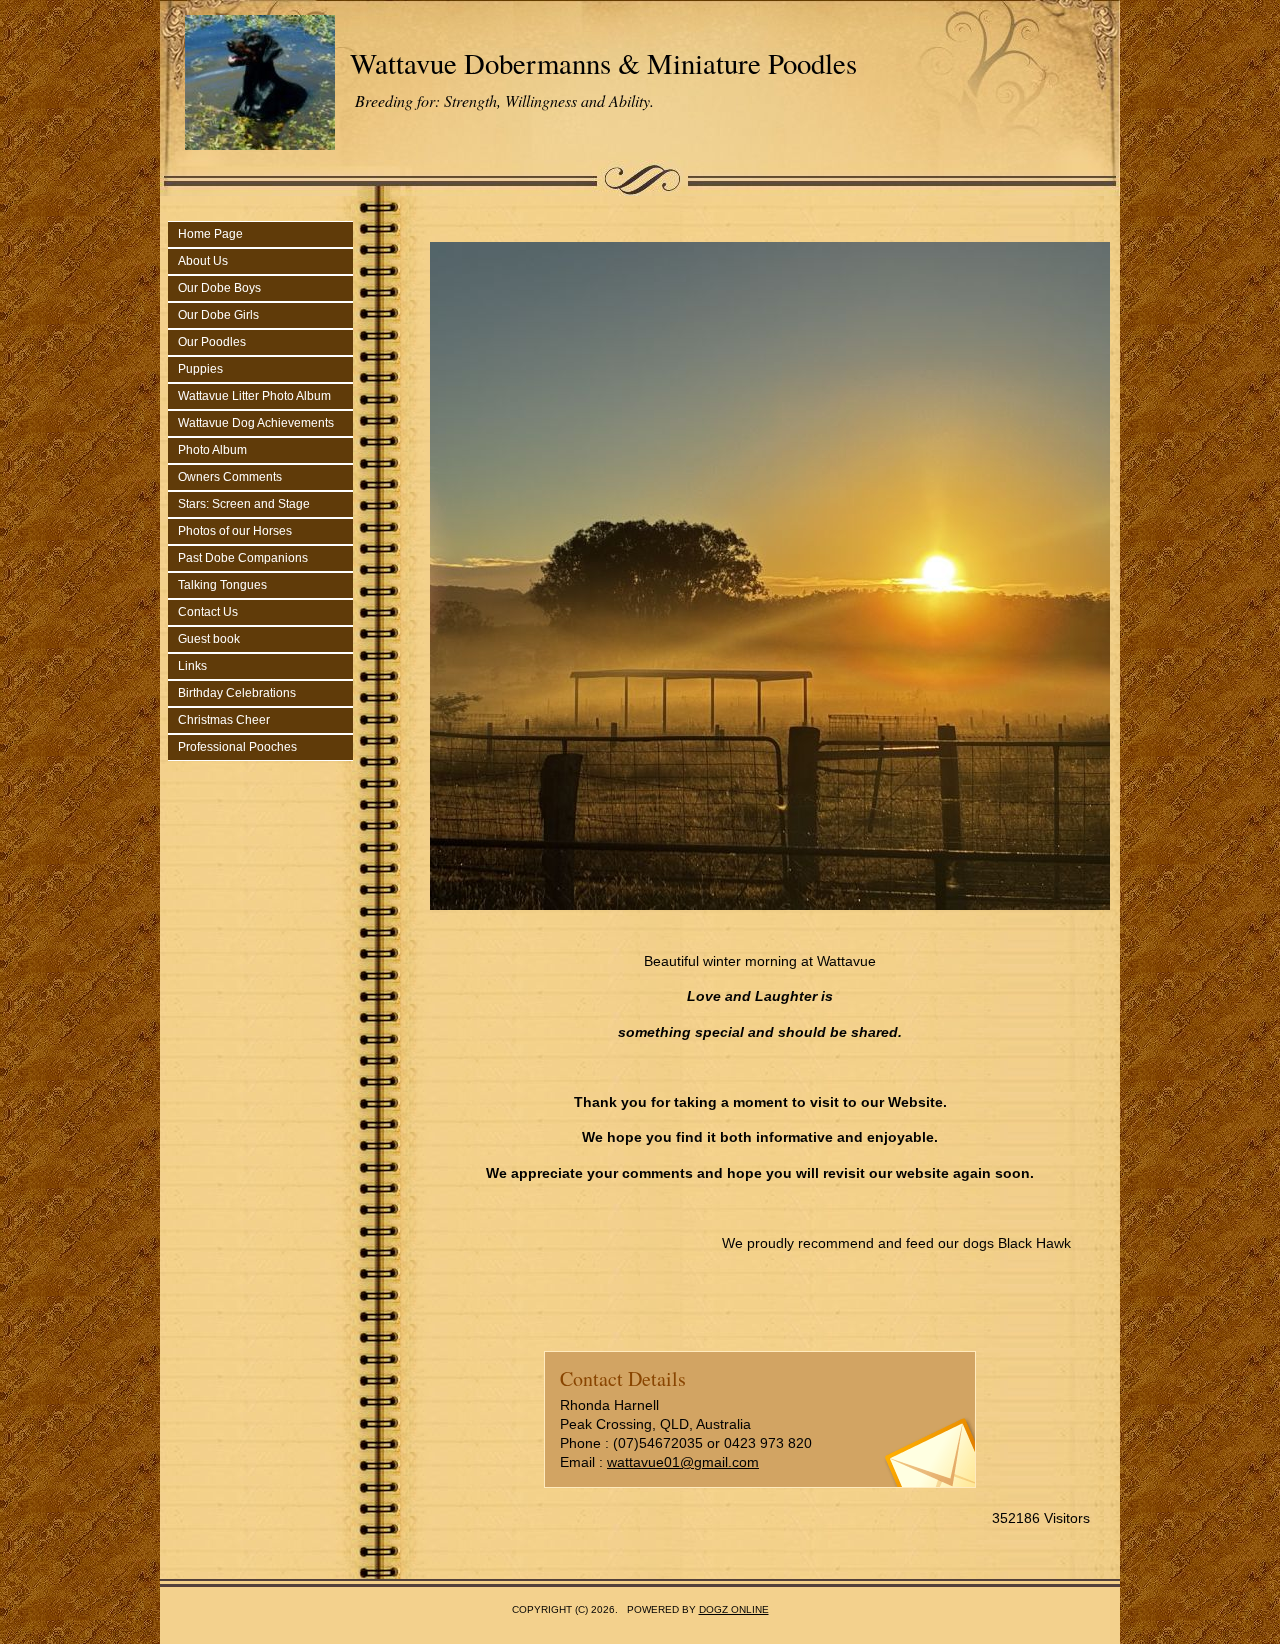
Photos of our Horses (235, 531)
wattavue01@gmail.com (683, 1462)
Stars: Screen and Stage (244, 504)
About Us (203, 261)
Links (192, 666)
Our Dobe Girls (218, 315)
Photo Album (212, 450)
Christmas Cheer (224, 720)
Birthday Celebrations (237, 693)
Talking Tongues (222, 585)
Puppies (200, 369)
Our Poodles (212, 342)
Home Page (210, 234)
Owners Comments (230, 477)
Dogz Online (734, 1609)
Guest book (209, 639)
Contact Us (208, 612)
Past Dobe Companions (243, 558)
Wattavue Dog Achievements (256, 423)
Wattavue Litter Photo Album (254, 396)
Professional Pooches (237, 747)
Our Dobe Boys (219, 288)
